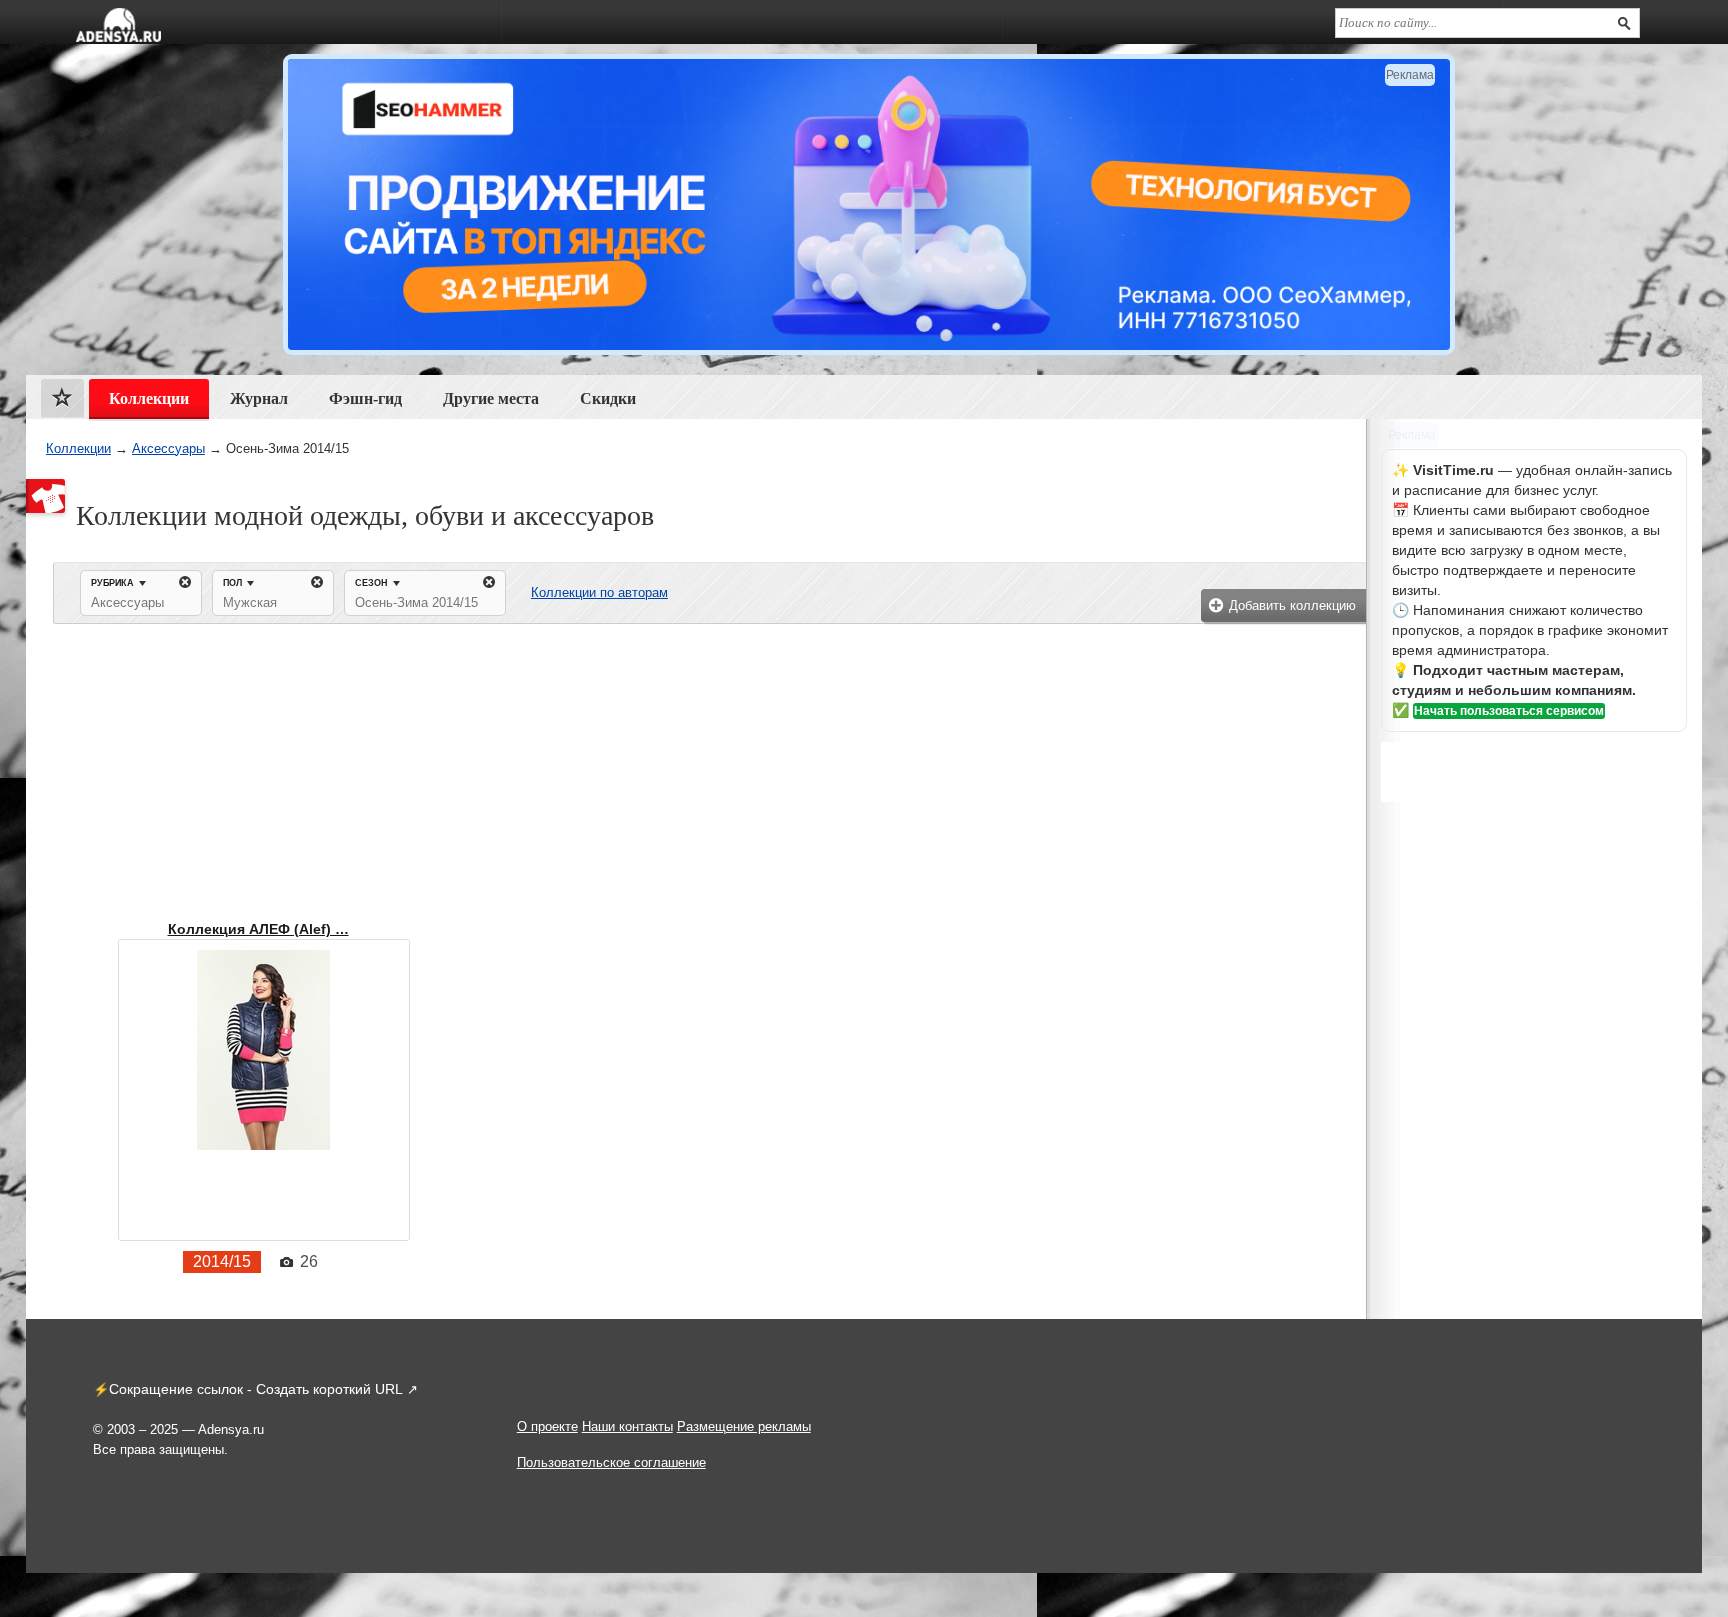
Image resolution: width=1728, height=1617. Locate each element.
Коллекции (78, 448)
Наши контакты (627, 1426)
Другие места (491, 398)
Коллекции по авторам (599, 592)
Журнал (259, 398)
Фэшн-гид (365, 398)
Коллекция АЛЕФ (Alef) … (258, 929)
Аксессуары (168, 448)
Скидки (608, 398)
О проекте (547, 1426)
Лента (62, 402)
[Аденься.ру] (118, 25)
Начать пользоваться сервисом (1509, 711)
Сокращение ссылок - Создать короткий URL (256, 1389)
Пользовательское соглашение (611, 1462)
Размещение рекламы (744, 1426)
